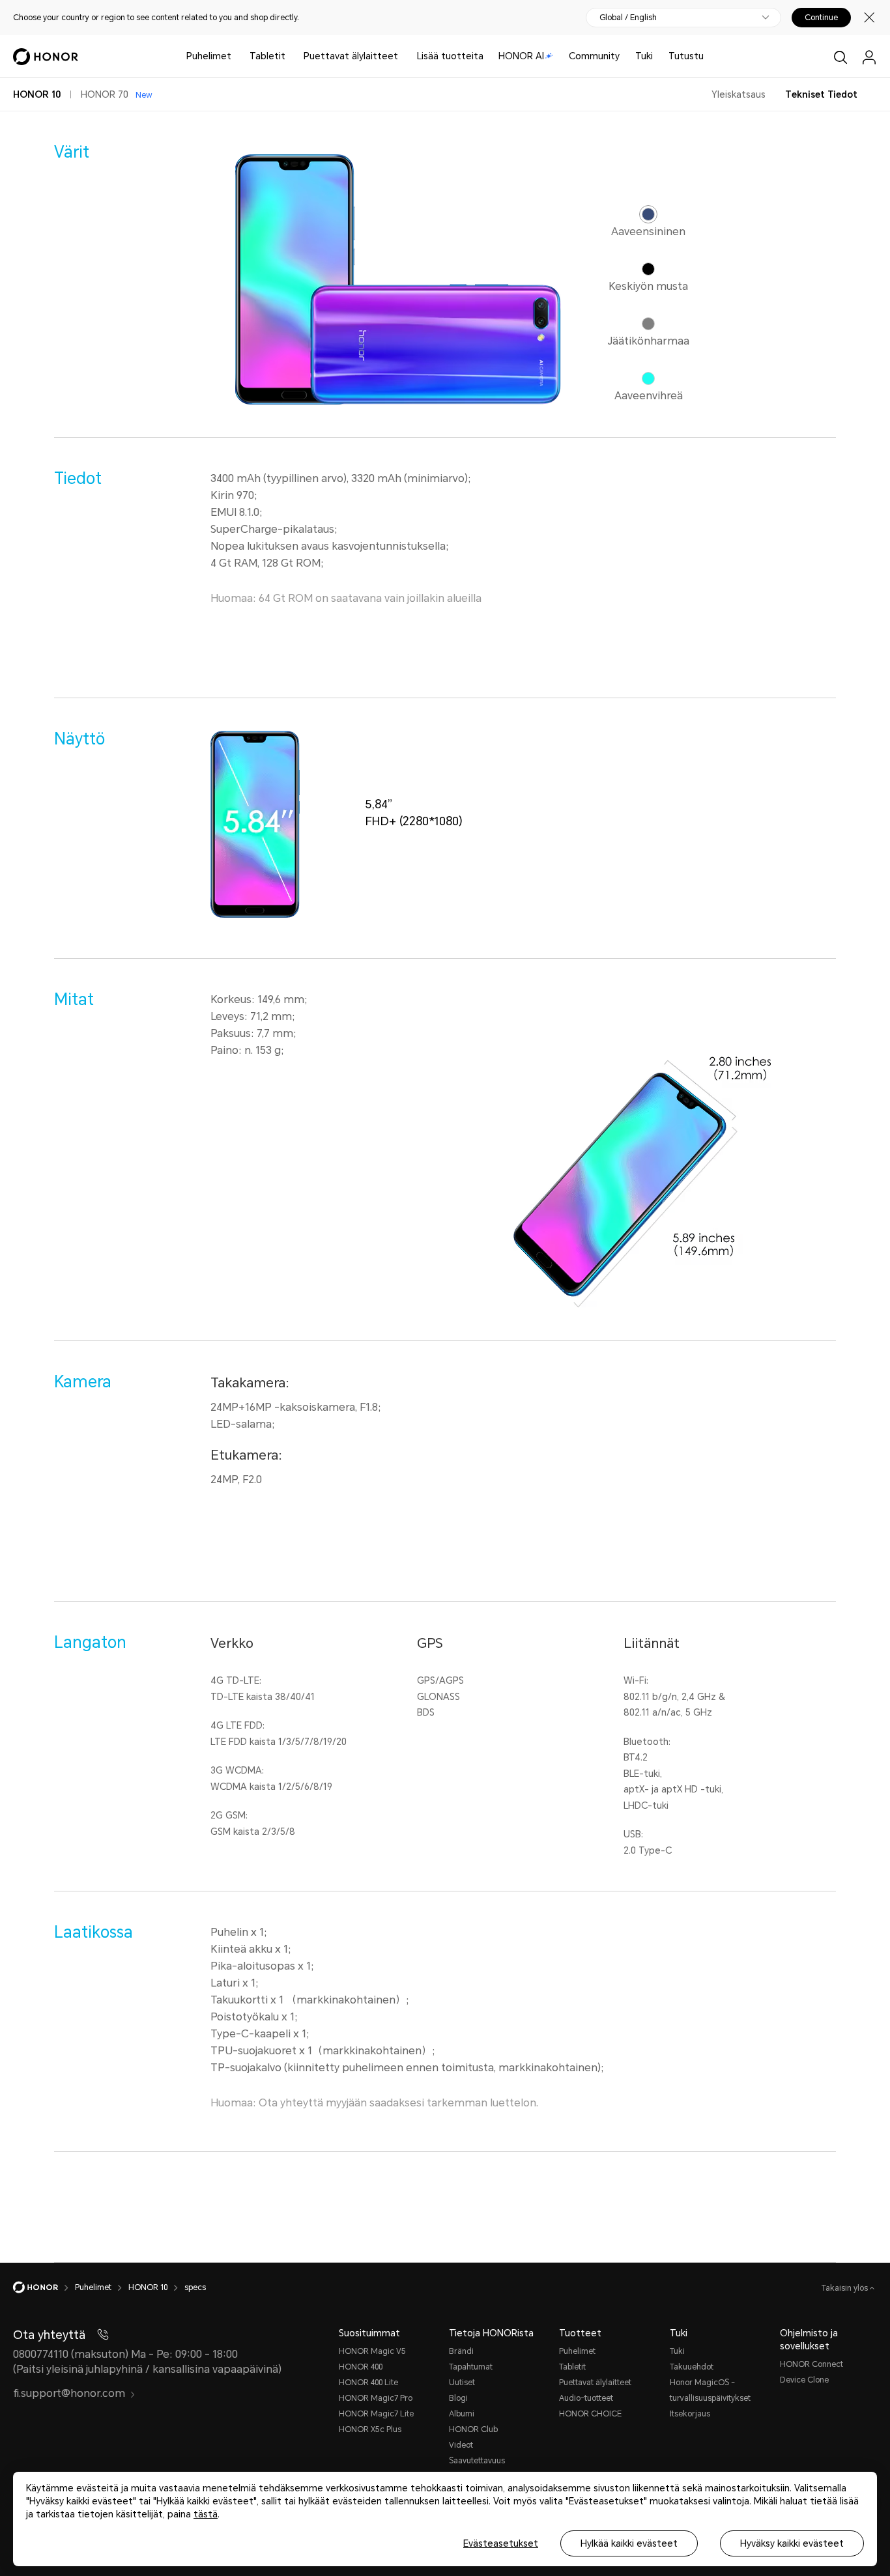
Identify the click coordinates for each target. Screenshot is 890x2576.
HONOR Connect (811, 2364)
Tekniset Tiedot (821, 94)
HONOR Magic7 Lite (376, 2414)
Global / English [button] (628, 18)
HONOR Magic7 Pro (376, 2398)
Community (594, 56)
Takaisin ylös (846, 2288)
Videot (461, 2445)
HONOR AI (521, 56)
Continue (821, 18)
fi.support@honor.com (69, 2393)
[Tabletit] (291, 56)
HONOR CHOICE (590, 2414)
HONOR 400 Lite (368, 2383)
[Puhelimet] (237, 56)
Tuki (644, 56)
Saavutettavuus (477, 2461)
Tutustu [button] (686, 56)
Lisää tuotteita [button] (450, 56)
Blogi (458, 2398)
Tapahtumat (471, 2367)
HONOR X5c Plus (370, 2429)
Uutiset (462, 2383)
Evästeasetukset (501, 2543)
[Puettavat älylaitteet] (403, 56)
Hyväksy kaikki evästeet (792, 2543)
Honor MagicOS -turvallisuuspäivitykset (710, 2390)
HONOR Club (473, 2429)
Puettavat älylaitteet (351, 56)
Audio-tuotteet (586, 2398)
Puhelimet (209, 56)
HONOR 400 (361, 2367)
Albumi (462, 2414)
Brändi (461, 2351)
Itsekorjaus (690, 2414)
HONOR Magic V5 (372, 2351)
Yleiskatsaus (739, 94)
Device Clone (804, 2380)
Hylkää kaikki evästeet (629, 2543)
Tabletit (267, 56)
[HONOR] (44, 2287)
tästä (206, 2514)
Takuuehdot (692, 2367)
